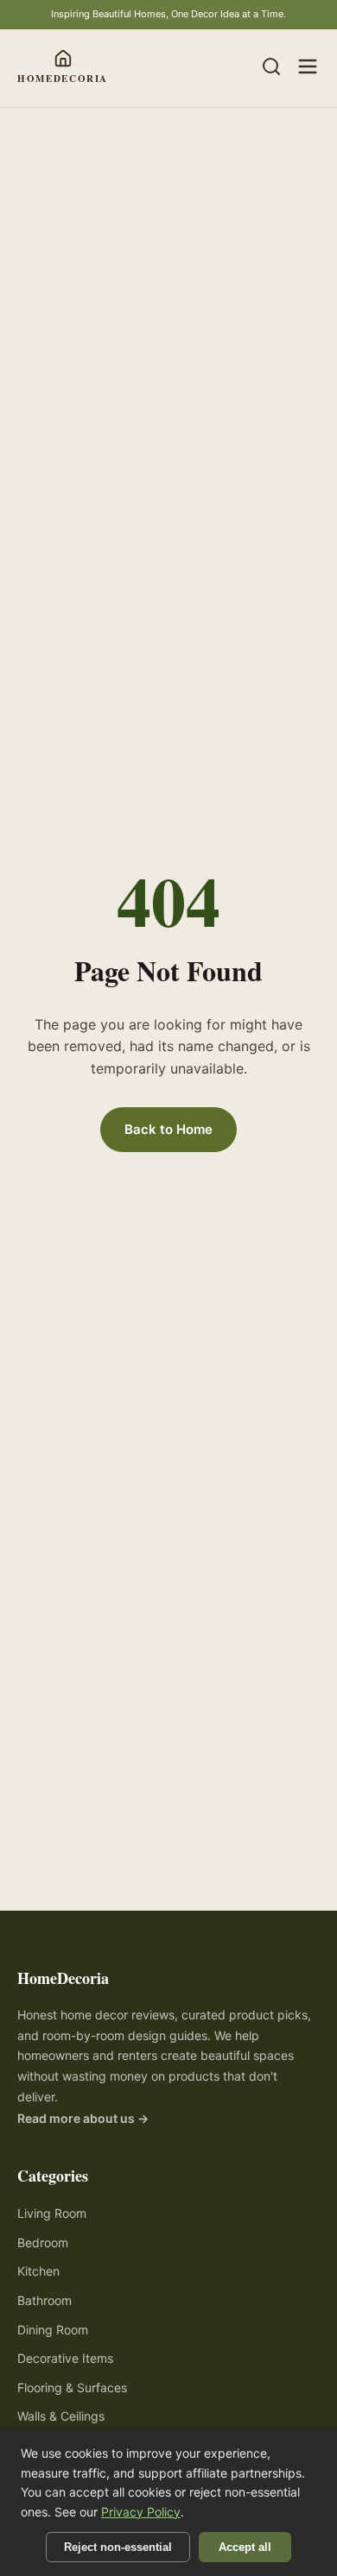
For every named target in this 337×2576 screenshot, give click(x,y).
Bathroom (45, 2300)
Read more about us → (83, 2118)
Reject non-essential (118, 2547)
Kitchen (38, 2271)
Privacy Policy (141, 2512)
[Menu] (308, 68)
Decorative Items (65, 2358)
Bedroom (43, 2242)
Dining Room (53, 2330)
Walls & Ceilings (61, 2416)
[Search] (271, 68)
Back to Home (168, 1129)
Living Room (52, 2213)
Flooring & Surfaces (72, 2387)
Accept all (245, 2547)
